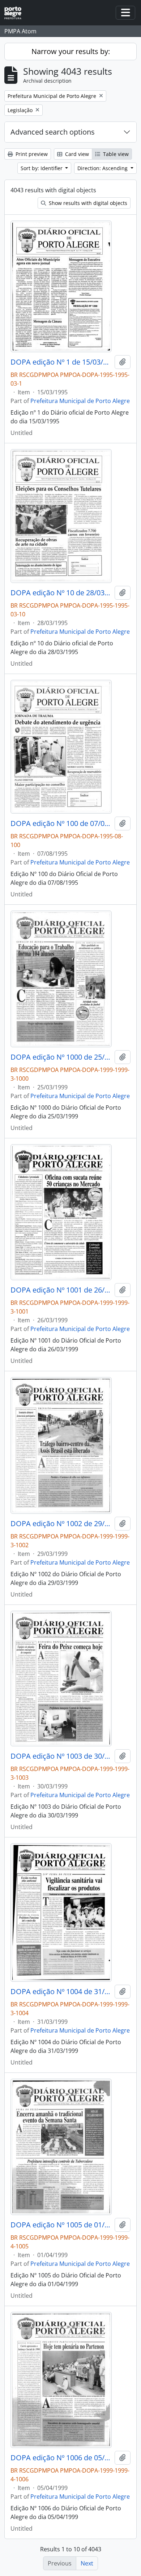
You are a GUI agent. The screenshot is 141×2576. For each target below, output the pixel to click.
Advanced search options (53, 132)
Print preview (31, 154)
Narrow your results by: (71, 51)
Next (87, 2563)
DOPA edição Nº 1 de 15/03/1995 (61, 362)
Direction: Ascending (103, 168)
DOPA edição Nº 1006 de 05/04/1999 (61, 2458)
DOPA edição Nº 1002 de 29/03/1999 (61, 1524)
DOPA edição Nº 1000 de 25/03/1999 (61, 1057)
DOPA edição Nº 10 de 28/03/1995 (61, 593)
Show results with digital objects (87, 203)
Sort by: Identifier (42, 168)
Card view (76, 154)
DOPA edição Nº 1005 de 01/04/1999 (61, 2225)
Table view (115, 154)
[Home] (16, 13)
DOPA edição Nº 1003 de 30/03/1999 (61, 1756)
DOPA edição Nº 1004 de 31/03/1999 (61, 1992)
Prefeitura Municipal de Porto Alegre (80, 401)
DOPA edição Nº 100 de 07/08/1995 (61, 823)
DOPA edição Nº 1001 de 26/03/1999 (61, 1290)
